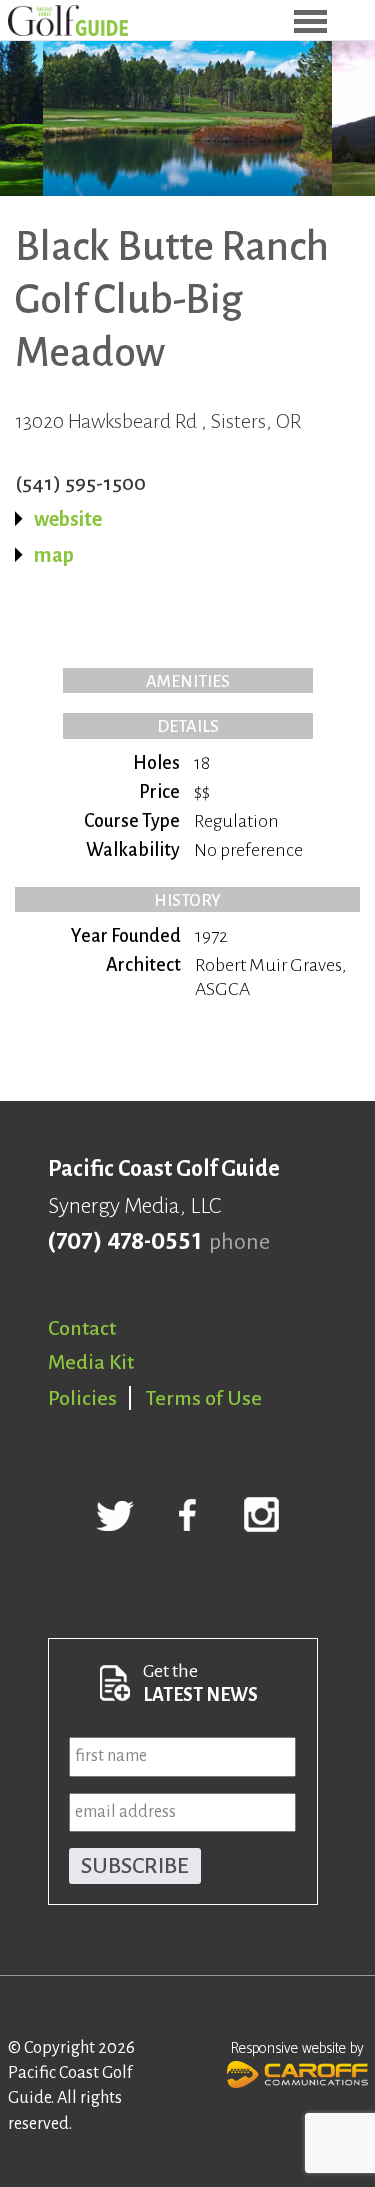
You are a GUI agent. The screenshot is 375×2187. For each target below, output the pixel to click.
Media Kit (91, 1362)
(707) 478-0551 (124, 1242)
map (54, 555)
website (68, 519)
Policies (82, 1398)
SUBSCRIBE (135, 1866)
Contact (82, 1328)
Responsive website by (297, 2048)
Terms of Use (204, 1398)
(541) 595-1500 (80, 483)
